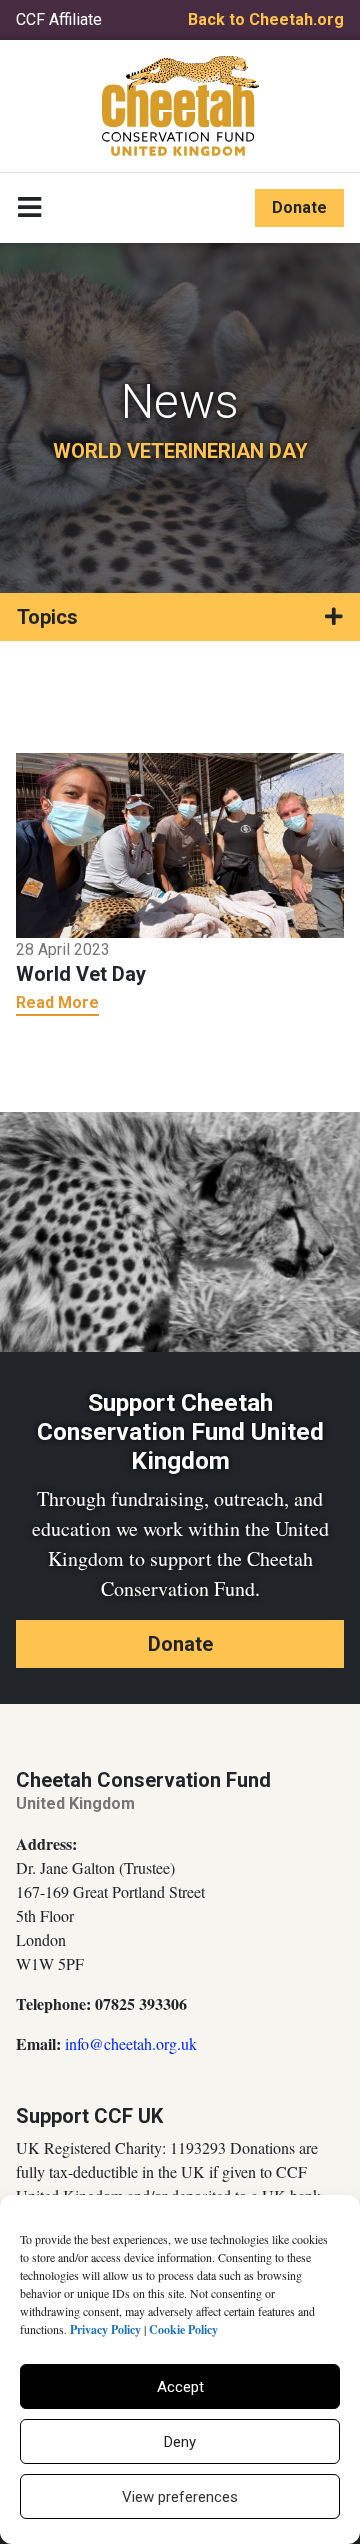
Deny (180, 2442)
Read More (57, 1002)
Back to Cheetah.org (266, 19)
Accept (180, 2387)
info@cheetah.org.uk (131, 2043)
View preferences (180, 2497)
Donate (299, 207)
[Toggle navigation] (29, 208)
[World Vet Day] (180, 844)
